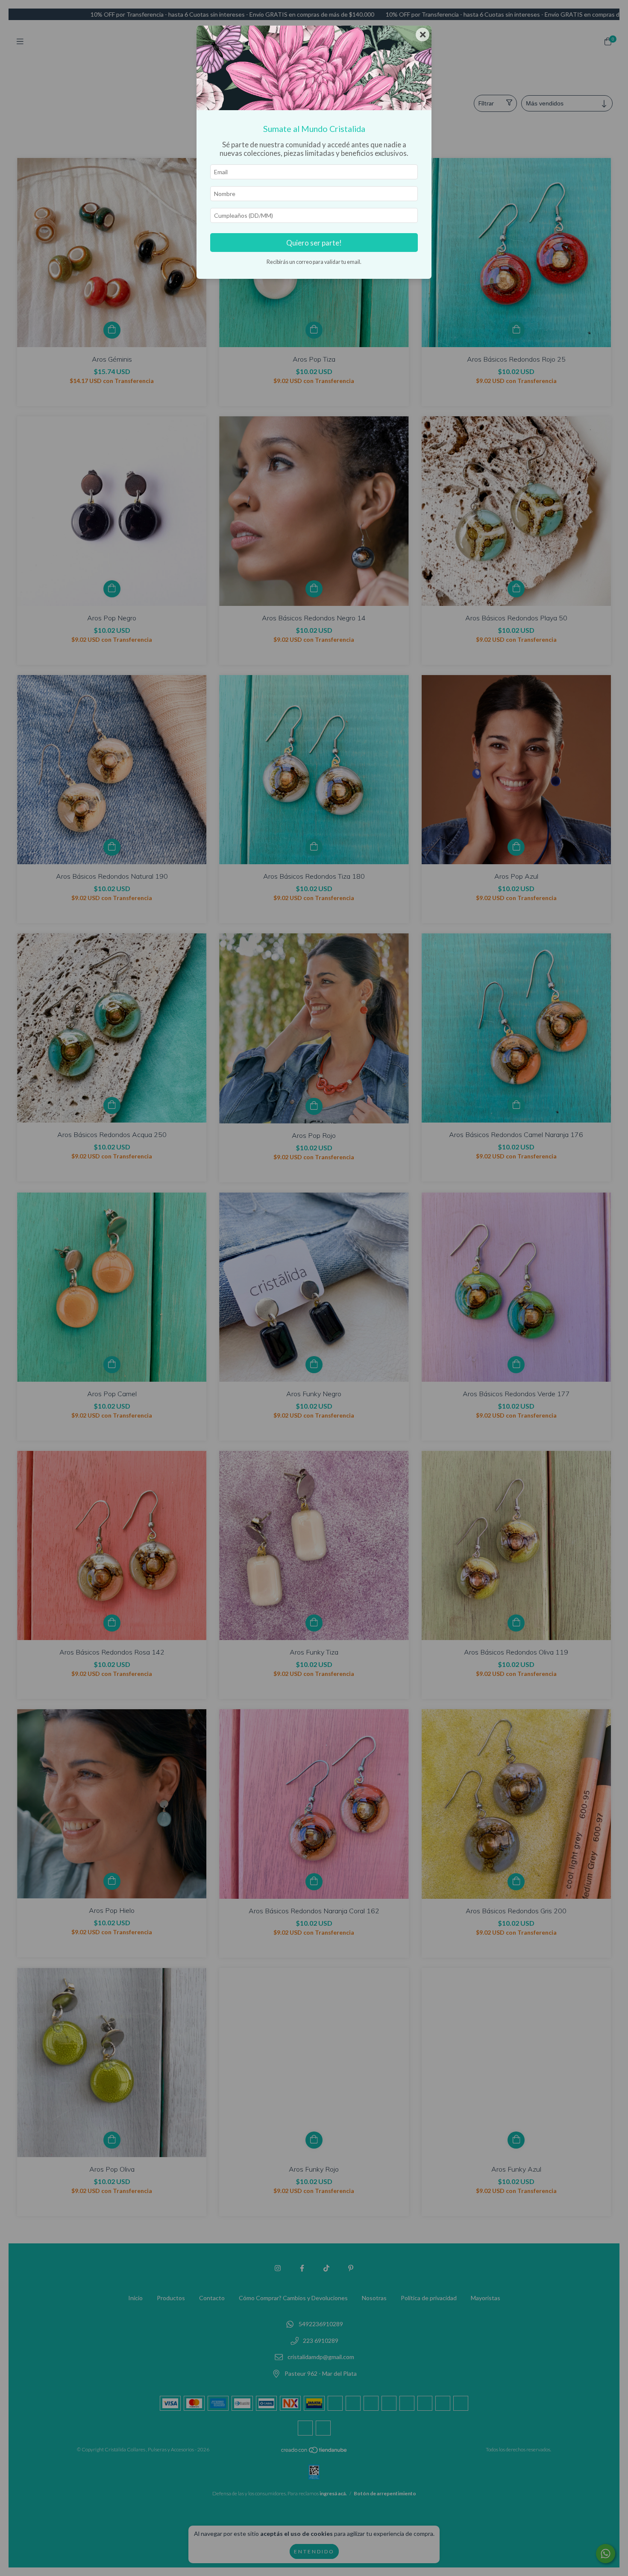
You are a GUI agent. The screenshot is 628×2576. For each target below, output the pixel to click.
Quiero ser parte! (314, 243)
